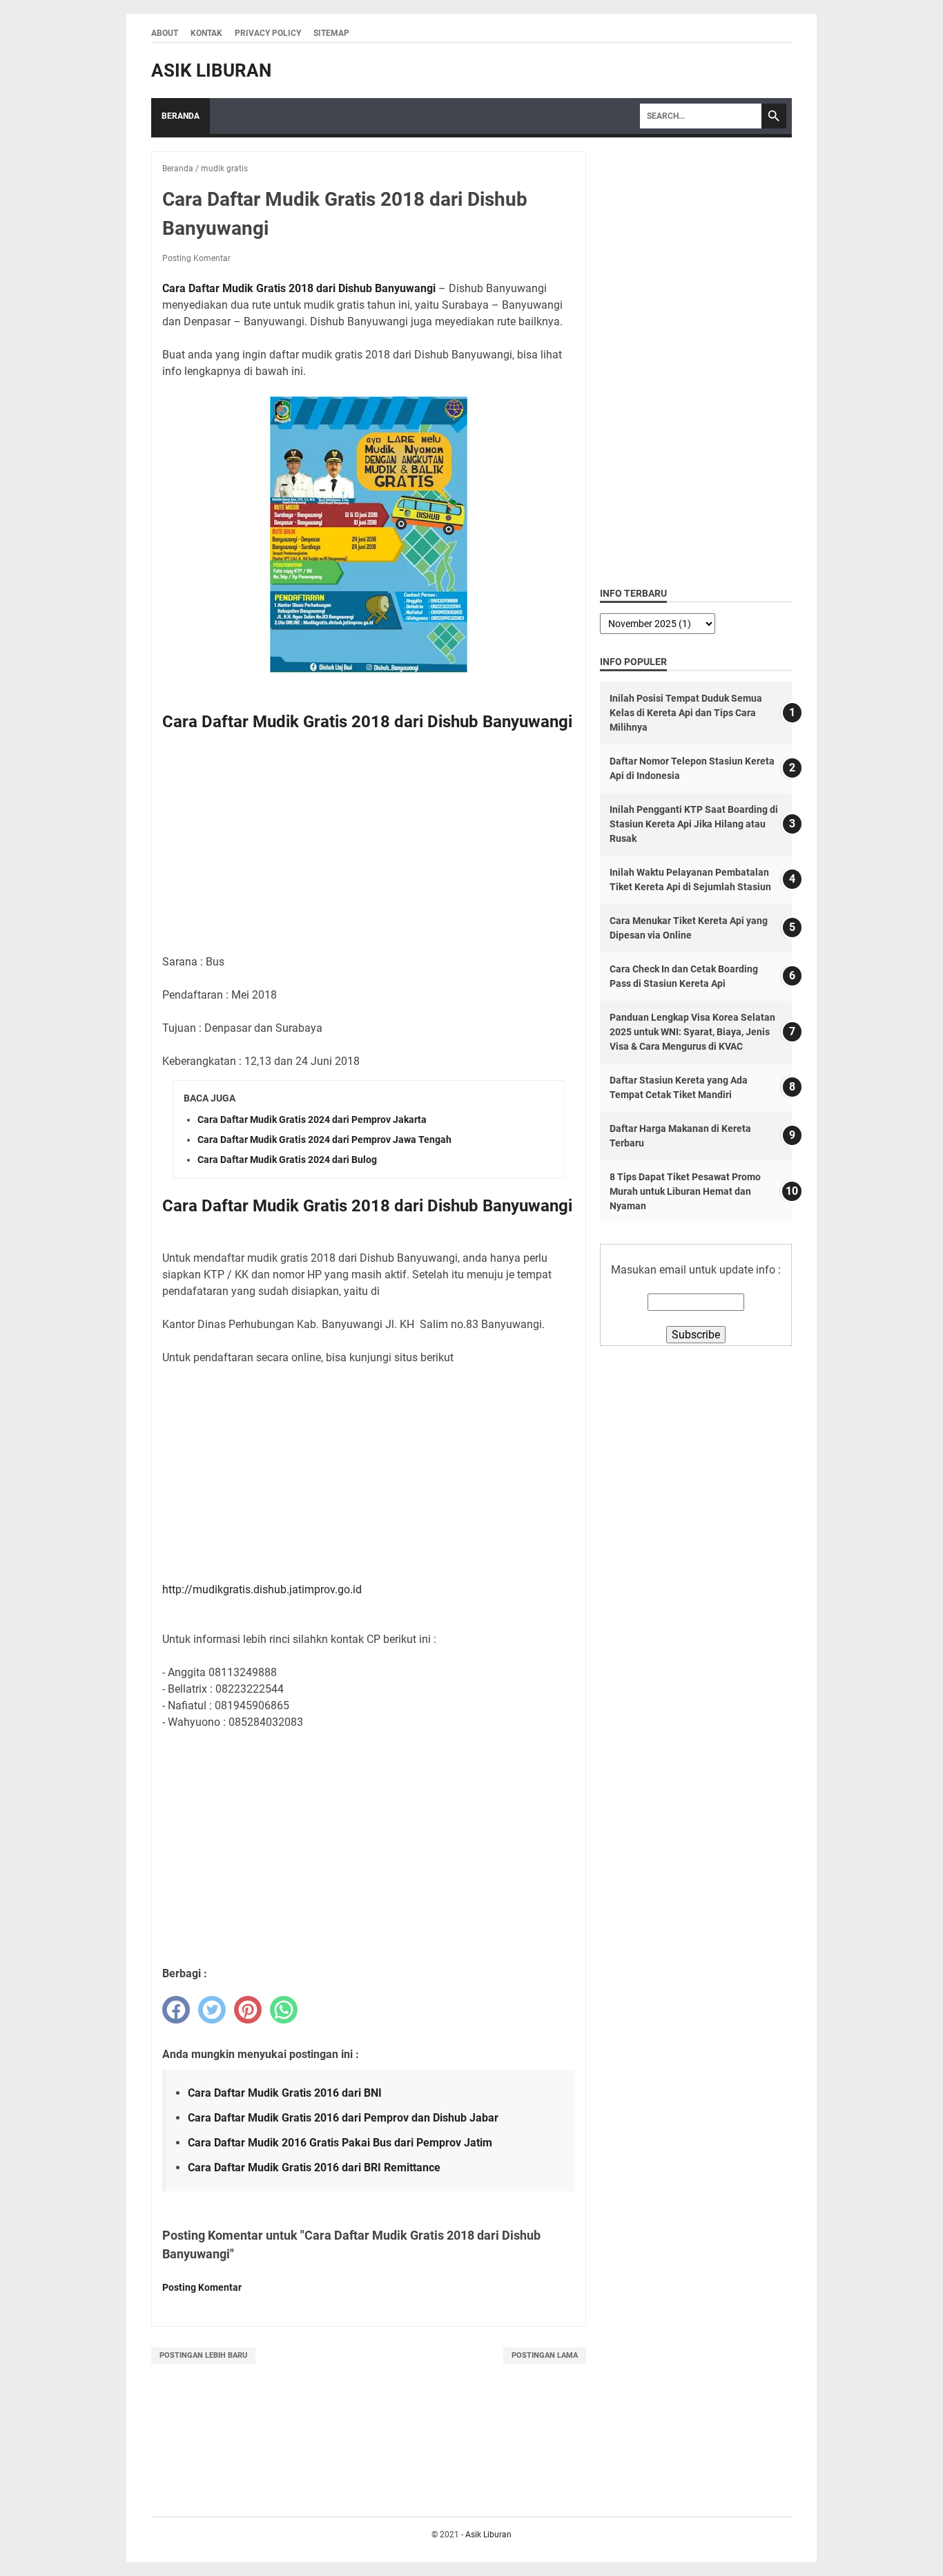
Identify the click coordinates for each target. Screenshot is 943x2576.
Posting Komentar (196, 258)
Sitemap (331, 33)
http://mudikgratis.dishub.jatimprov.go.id (262, 1589)
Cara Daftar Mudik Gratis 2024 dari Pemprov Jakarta (312, 1119)
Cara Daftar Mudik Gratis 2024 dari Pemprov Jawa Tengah (324, 1140)
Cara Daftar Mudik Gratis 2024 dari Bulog (287, 1160)
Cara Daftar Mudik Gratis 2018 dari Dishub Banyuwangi (299, 288)
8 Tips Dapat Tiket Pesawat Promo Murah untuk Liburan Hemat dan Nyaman (685, 1191)
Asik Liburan (211, 70)
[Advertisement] (369, 846)
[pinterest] (248, 2010)
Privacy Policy (268, 33)
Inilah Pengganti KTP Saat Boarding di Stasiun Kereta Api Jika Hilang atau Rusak (694, 824)
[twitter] (212, 2010)
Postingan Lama (545, 2355)
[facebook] (176, 2010)
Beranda (181, 116)
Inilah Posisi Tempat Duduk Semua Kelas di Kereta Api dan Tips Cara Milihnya (686, 713)
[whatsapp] (284, 2010)
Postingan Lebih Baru (203, 2355)
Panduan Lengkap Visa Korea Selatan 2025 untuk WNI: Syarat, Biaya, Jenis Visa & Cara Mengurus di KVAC (692, 1032)
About (165, 33)
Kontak (206, 33)
